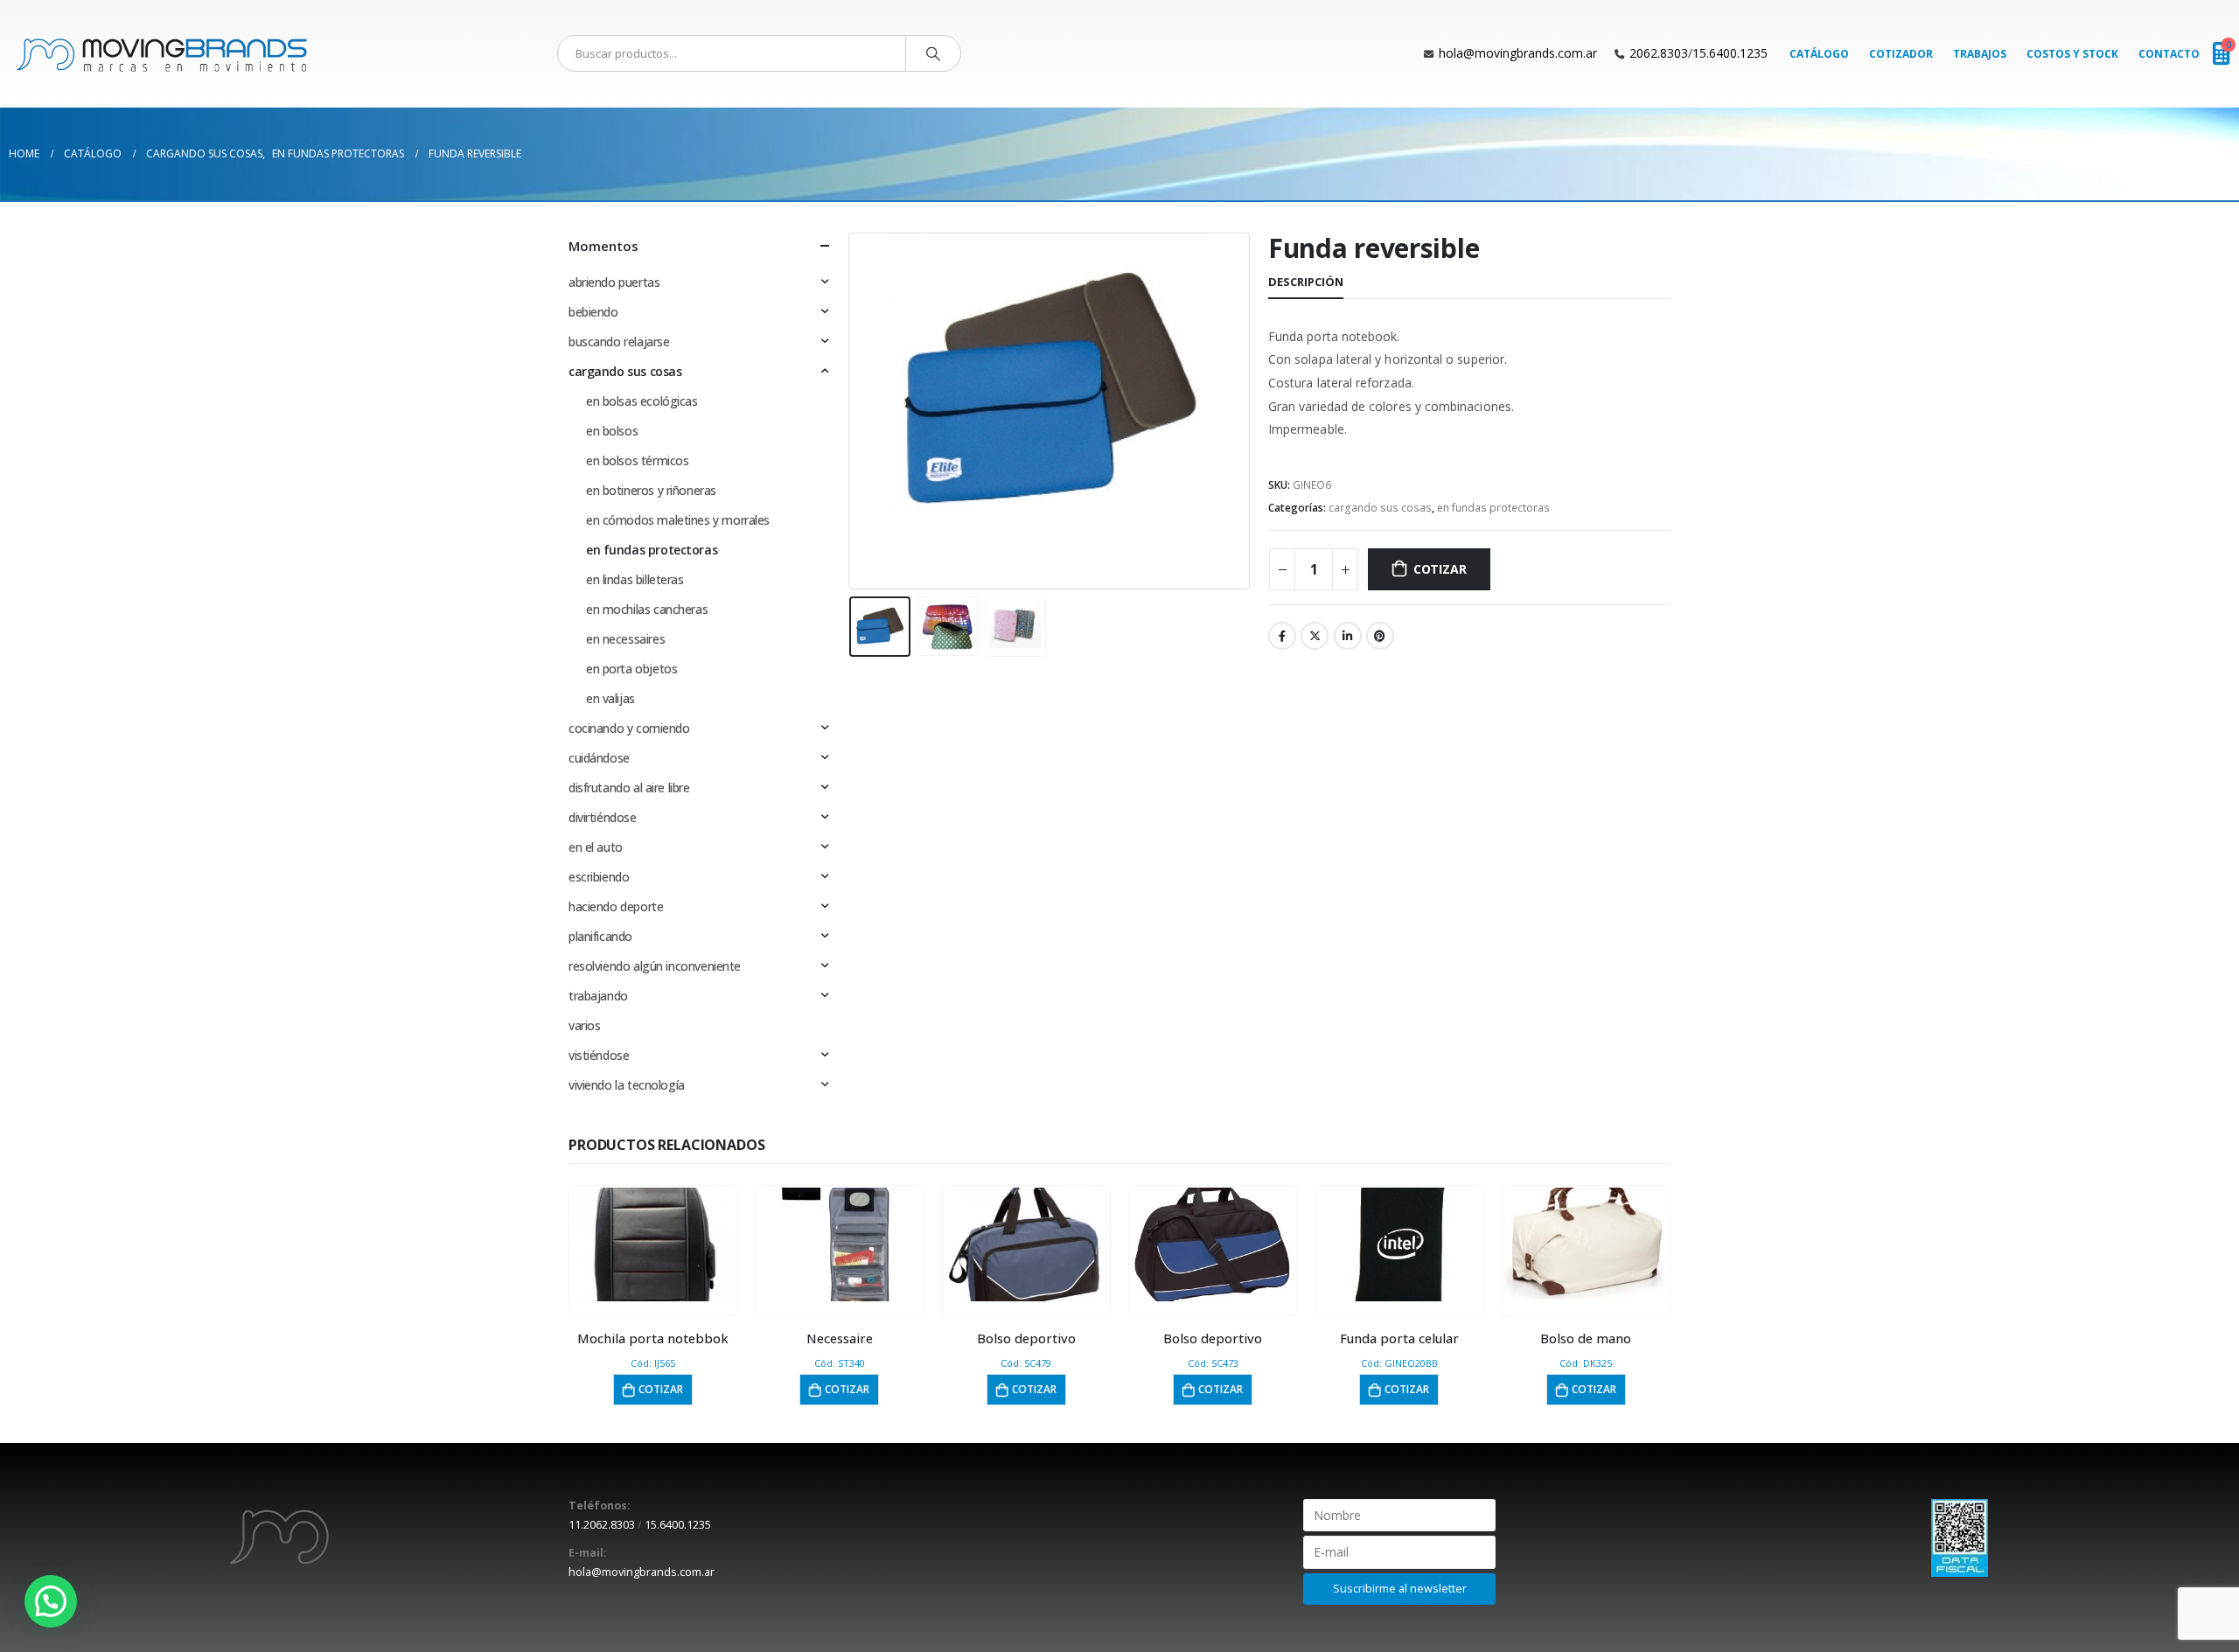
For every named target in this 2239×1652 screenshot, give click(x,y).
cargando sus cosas (1380, 508)
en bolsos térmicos (637, 460)
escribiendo (599, 877)
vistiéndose (599, 1055)
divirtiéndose (603, 817)
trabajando (598, 996)
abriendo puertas (614, 282)
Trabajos (1980, 54)
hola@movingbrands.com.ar (1518, 53)
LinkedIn (1348, 636)
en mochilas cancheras (647, 609)
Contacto (2169, 54)
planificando (600, 936)
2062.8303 (1659, 53)
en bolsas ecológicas (642, 401)
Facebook (1282, 636)
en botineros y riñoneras (651, 490)
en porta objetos (631, 669)
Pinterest (1380, 636)
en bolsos (612, 431)
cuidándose (599, 758)
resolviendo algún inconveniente (655, 966)
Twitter (1315, 636)
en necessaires (625, 639)
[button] (51, 1601)
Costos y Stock (2072, 54)
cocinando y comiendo (629, 728)
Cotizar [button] (661, 1389)
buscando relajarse (619, 342)
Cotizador (1901, 54)
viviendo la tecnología (627, 1085)
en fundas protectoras (1493, 508)
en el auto (596, 847)
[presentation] (853, 411)
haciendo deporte (616, 906)
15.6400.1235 (1730, 53)
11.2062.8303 (602, 1525)
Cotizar (1440, 569)
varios (584, 1025)
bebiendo (593, 312)
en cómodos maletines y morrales (678, 520)
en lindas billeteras (635, 579)
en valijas (610, 698)
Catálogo (1819, 54)
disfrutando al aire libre (629, 788)
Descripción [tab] (1306, 282)
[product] (653, 1244)
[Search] (933, 53)
